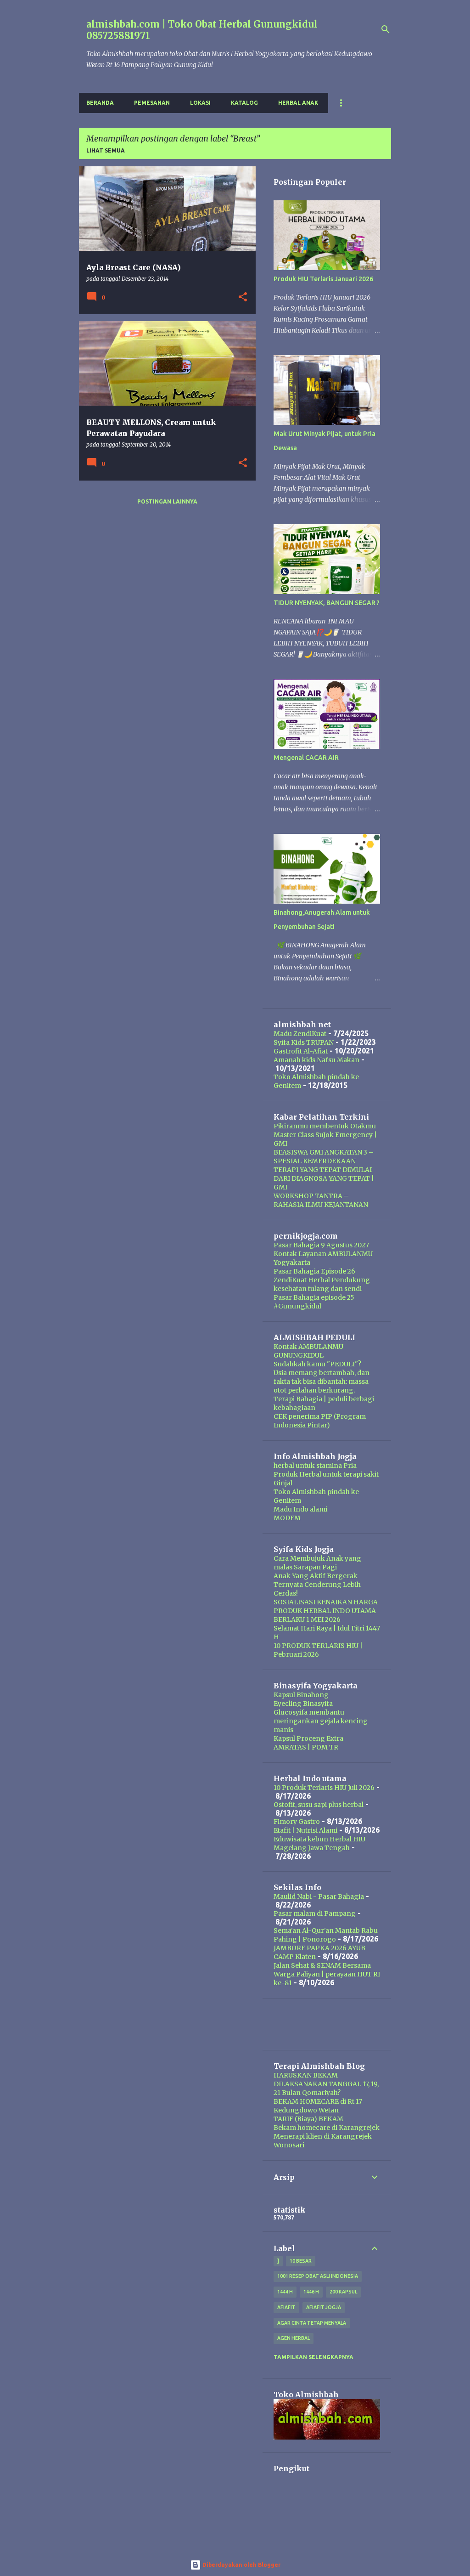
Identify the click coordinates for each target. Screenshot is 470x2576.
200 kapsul (343, 2292)
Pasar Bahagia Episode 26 (314, 1271)
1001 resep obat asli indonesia (318, 2276)
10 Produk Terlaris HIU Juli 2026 (324, 1788)
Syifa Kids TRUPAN (304, 1042)
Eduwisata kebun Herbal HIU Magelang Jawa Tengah (319, 1843)
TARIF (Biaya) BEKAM (308, 2119)
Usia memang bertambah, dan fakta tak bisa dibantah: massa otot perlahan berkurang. (322, 1381)
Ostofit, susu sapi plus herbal (319, 1805)
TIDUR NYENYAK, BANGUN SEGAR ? (327, 603)
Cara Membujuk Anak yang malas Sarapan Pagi (317, 1563)
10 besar (301, 2261)
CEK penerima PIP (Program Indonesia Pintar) (320, 1421)
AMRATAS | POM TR (306, 1747)
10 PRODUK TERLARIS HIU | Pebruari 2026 (318, 1650)
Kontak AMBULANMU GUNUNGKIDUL (308, 1351)
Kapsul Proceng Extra (308, 1738)
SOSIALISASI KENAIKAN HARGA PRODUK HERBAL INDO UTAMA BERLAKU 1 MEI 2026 (326, 1611)
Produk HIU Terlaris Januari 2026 (323, 279)
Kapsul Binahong (301, 1695)
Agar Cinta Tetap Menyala (312, 2323)
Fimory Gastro (297, 1822)
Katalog (244, 103)
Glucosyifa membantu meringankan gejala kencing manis (321, 1721)
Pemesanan (152, 103)
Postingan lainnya (167, 501)
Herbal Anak (298, 103)
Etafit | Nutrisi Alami (305, 1830)
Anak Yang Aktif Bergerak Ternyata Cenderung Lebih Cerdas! (317, 1585)
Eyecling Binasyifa (303, 1704)
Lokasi (200, 103)
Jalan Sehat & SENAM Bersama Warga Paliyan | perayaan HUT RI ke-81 (327, 1974)
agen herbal (294, 2338)
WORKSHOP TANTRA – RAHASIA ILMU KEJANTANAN (321, 1200)
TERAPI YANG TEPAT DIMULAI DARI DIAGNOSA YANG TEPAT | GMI (324, 1178)
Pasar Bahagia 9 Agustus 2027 (321, 1245)
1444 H (285, 2292)
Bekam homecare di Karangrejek (327, 2128)
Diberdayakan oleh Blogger (241, 2565)
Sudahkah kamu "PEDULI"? (317, 1364)
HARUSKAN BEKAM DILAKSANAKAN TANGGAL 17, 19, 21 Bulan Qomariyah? (326, 2084)
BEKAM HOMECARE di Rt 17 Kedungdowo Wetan (318, 2106)
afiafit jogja (324, 2307)
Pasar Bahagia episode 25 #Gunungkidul (314, 1302)
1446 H (311, 2292)
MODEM (287, 1518)
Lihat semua (106, 150)
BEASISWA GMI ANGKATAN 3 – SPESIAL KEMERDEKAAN (324, 1157)
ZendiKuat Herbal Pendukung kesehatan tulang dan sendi (322, 1284)
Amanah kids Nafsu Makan (316, 1060)
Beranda (100, 103)
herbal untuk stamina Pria (315, 1466)
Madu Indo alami (300, 1509)
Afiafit (286, 2307)
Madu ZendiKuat (300, 1034)
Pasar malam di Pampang (315, 1914)
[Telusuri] (386, 29)
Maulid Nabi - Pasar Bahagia (319, 1897)
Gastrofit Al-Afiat (301, 1051)
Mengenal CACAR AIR (306, 758)
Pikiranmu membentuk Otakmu (325, 1126)
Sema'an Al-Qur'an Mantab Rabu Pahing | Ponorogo (326, 1935)
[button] (243, 297)
